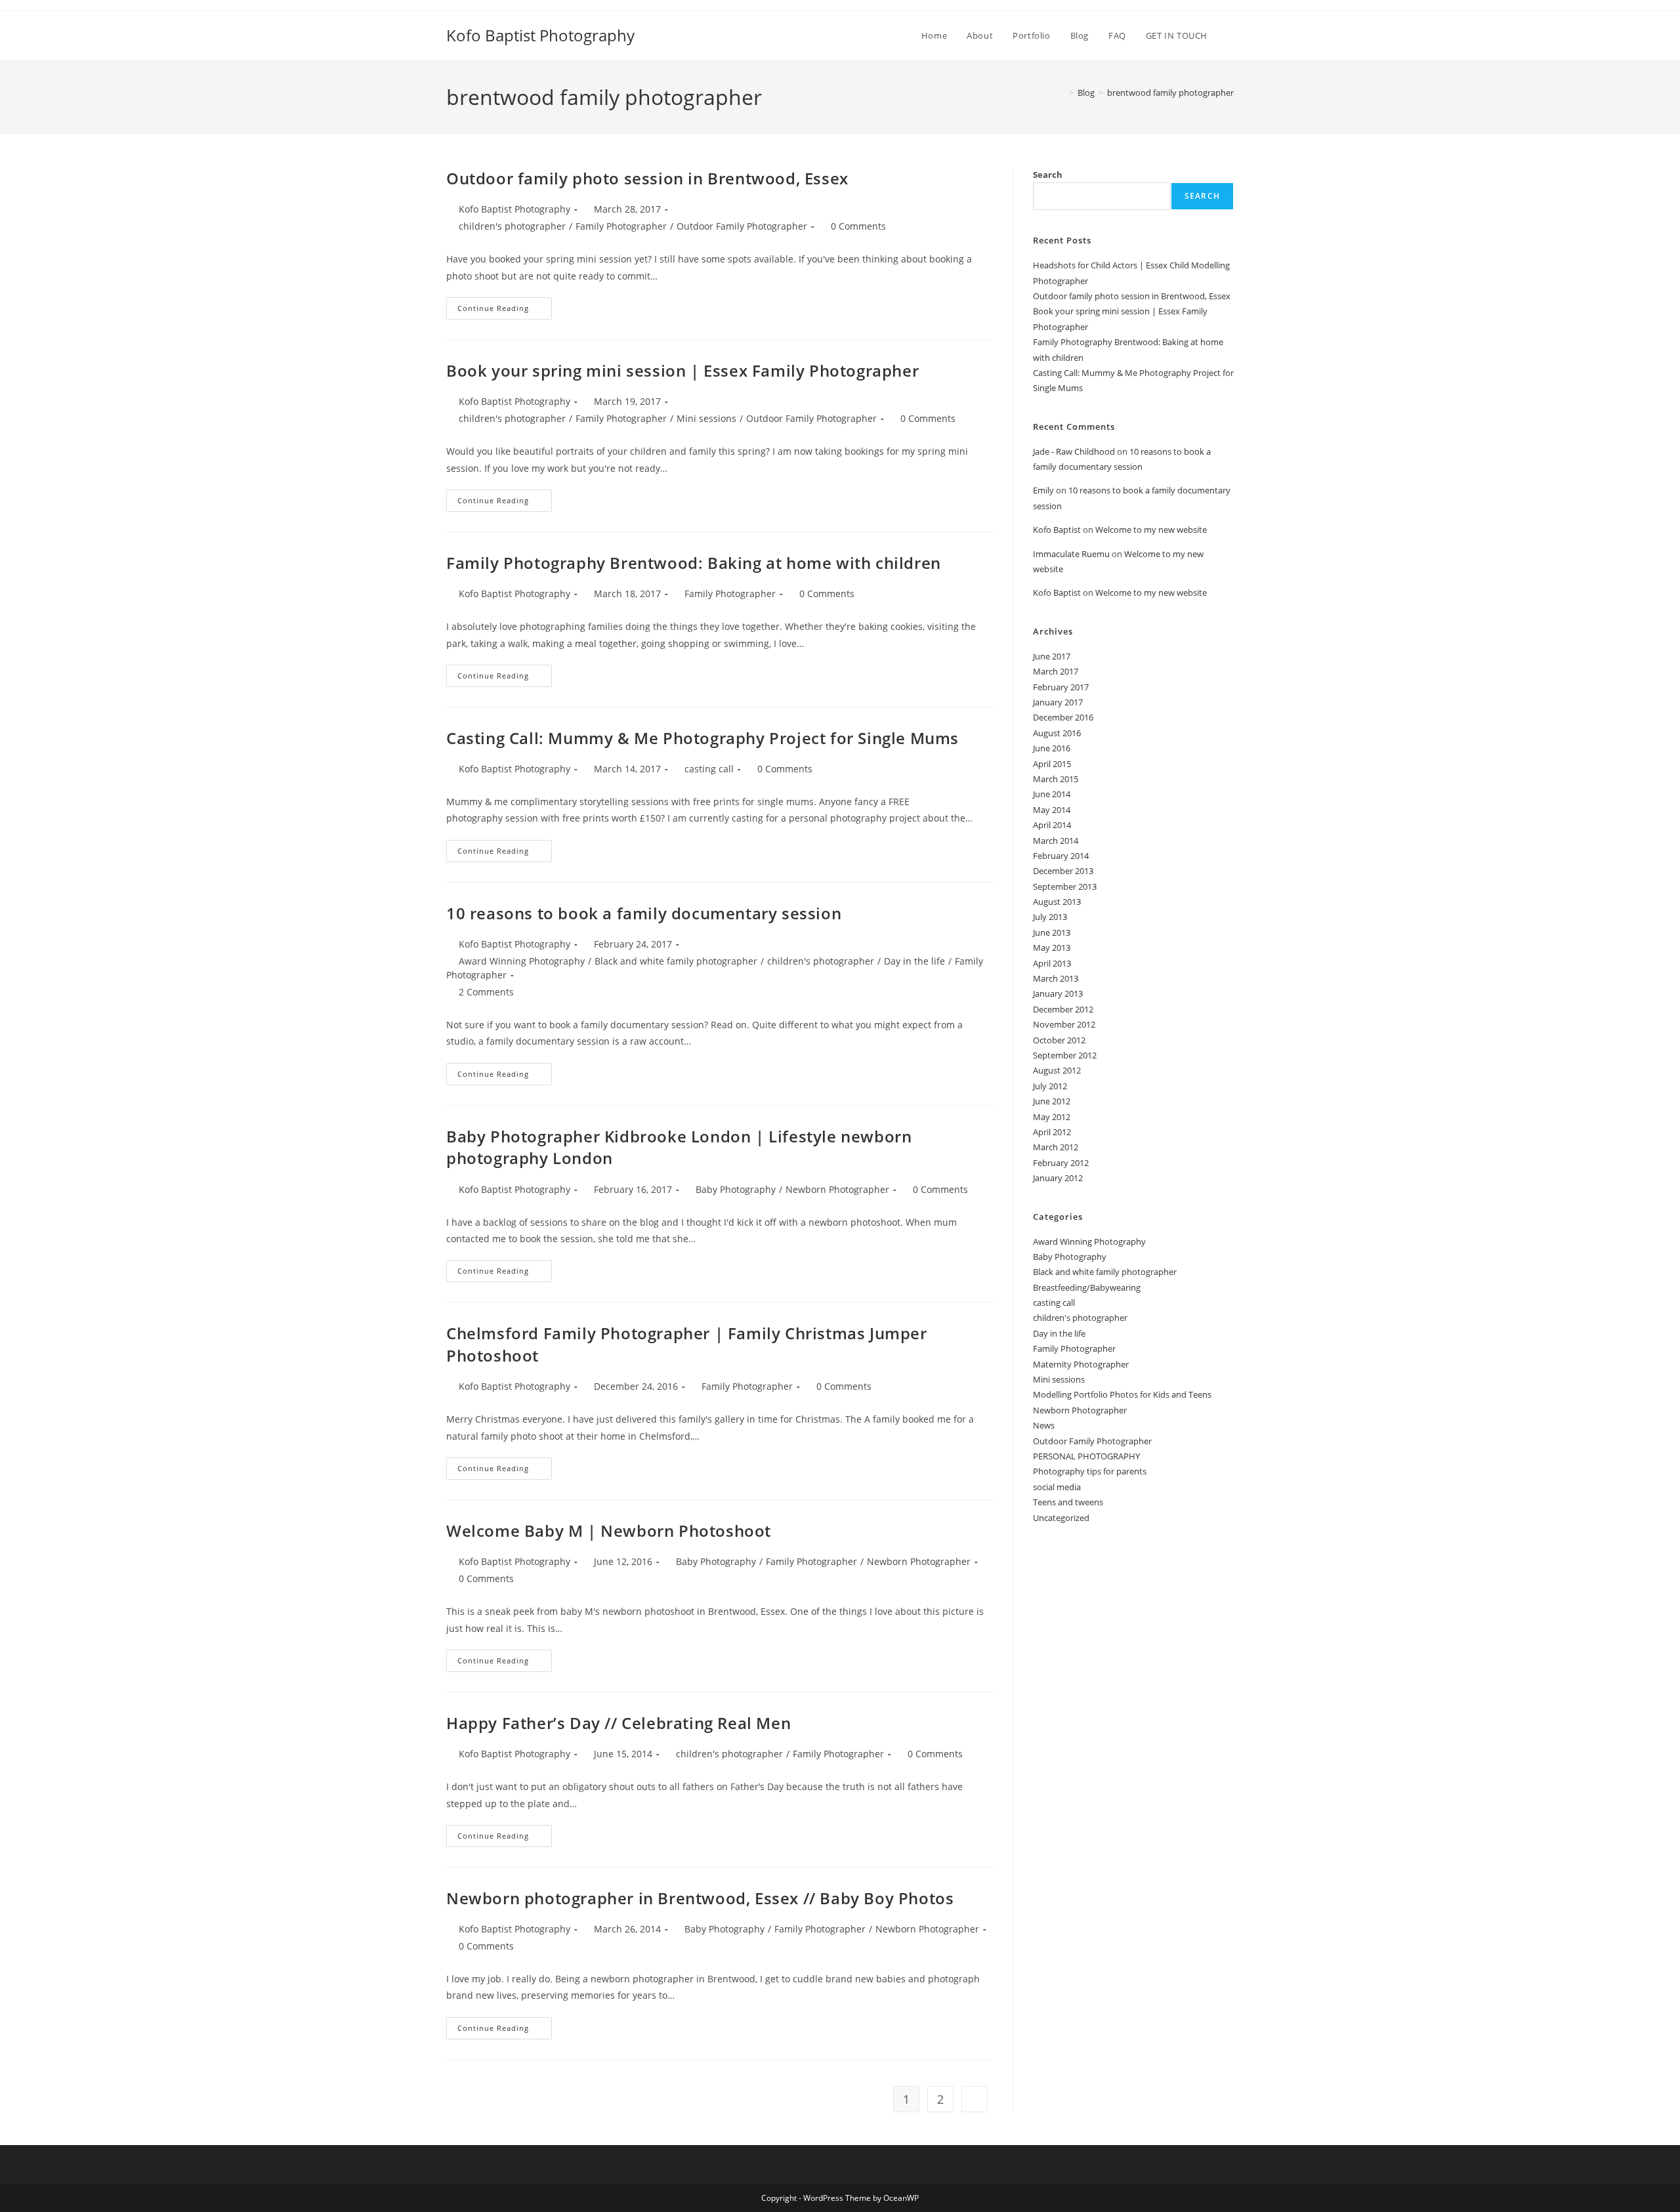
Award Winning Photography (522, 961)
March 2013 (1056, 978)
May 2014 (1052, 810)
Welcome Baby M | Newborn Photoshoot (609, 1531)
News (1044, 1425)
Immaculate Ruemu (1071, 554)
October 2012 (1059, 1040)
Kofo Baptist (1057, 530)
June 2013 (1052, 932)
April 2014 (1052, 825)
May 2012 (1052, 1117)
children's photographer (512, 226)
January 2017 (1058, 702)
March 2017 (1056, 671)
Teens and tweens (1068, 1502)
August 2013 (1057, 902)
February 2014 (1061, 856)
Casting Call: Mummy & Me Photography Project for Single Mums (703, 738)
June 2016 (1052, 748)
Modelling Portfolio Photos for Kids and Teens (1122, 1394)
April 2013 (1052, 963)
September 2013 (1065, 887)
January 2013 (1058, 993)
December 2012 (1063, 1009)
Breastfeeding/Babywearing (1087, 1287)
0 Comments (858, 226)
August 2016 (1057, 733)
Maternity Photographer (1081, 1364)
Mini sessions (706, 418)
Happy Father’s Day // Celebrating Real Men (619, 1723)
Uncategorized (1061, 1518)
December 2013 (1063, 871)
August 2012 (1057, 1070)
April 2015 (1052, 764)
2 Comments (486, 992)
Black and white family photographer (676, 961)
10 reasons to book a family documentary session (644, 913)
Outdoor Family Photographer (742, 226)
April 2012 (1052, 1132)
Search (1048, 175)
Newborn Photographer (837, 1189)
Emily (1043, 490)
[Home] (1062, 93)
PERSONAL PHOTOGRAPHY (1086, 1456)
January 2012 (1058, 1178)
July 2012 (1050, 1086)
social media (1057, 1487)
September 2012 (1065, 1055)
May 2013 (1052, 948)
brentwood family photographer (1170, 93)
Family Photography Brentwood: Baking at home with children (694, 563)
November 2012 (1064, 1024)
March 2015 (1056, 779)
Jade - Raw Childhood (1074, 451)
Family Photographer (621, 226)
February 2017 (1061, 687)
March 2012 (1056, 1147)
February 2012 (1061, 1163)
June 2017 (1052, 656)
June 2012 (1052, 1101)
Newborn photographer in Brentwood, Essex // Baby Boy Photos (700, 1898)
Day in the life (914, 961)
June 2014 (1052, 794)
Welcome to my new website (1151, 530)
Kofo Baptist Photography (540, 35)
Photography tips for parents (1090, 1471)
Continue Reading (505, 311)
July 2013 (1050, 917)
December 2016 (1063, 717)
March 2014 (1056, 841)
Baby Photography (736, 1189)
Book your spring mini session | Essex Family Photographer (682, 370)
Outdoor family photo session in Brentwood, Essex (647, 178)
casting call (709, 769)
